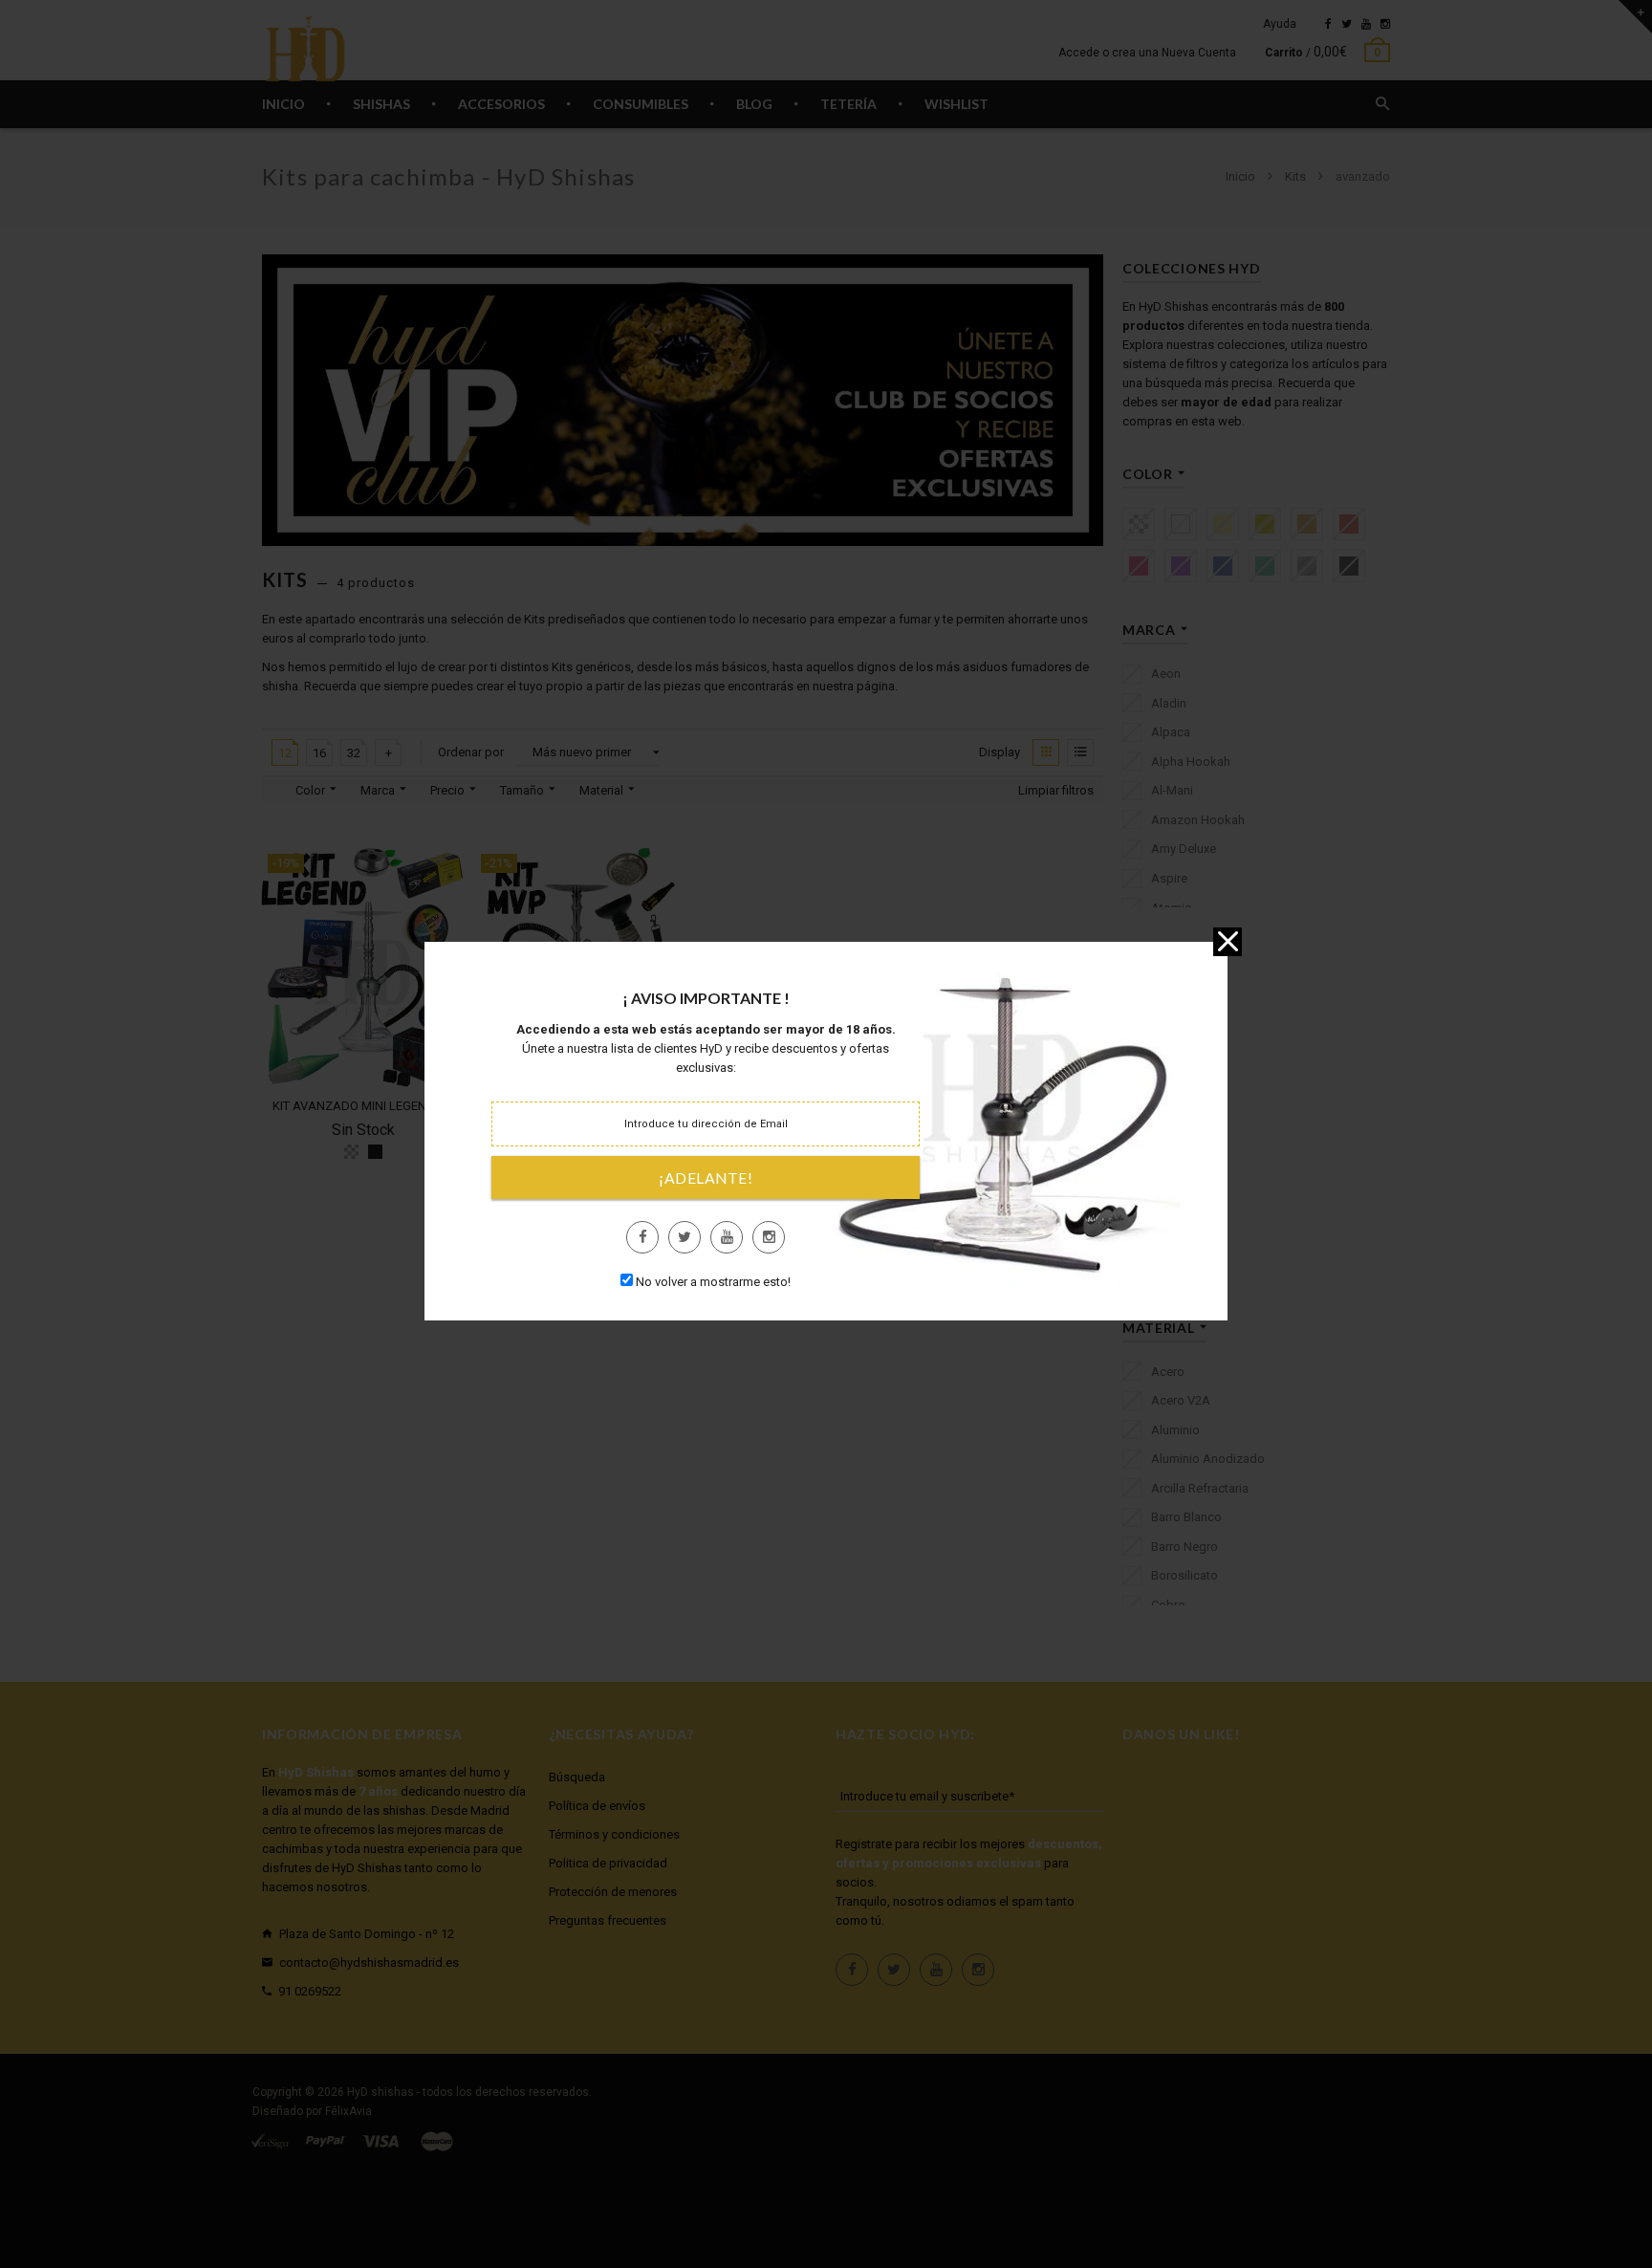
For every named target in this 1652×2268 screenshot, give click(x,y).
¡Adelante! (706, 1178)
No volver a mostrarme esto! (713, 1282)
